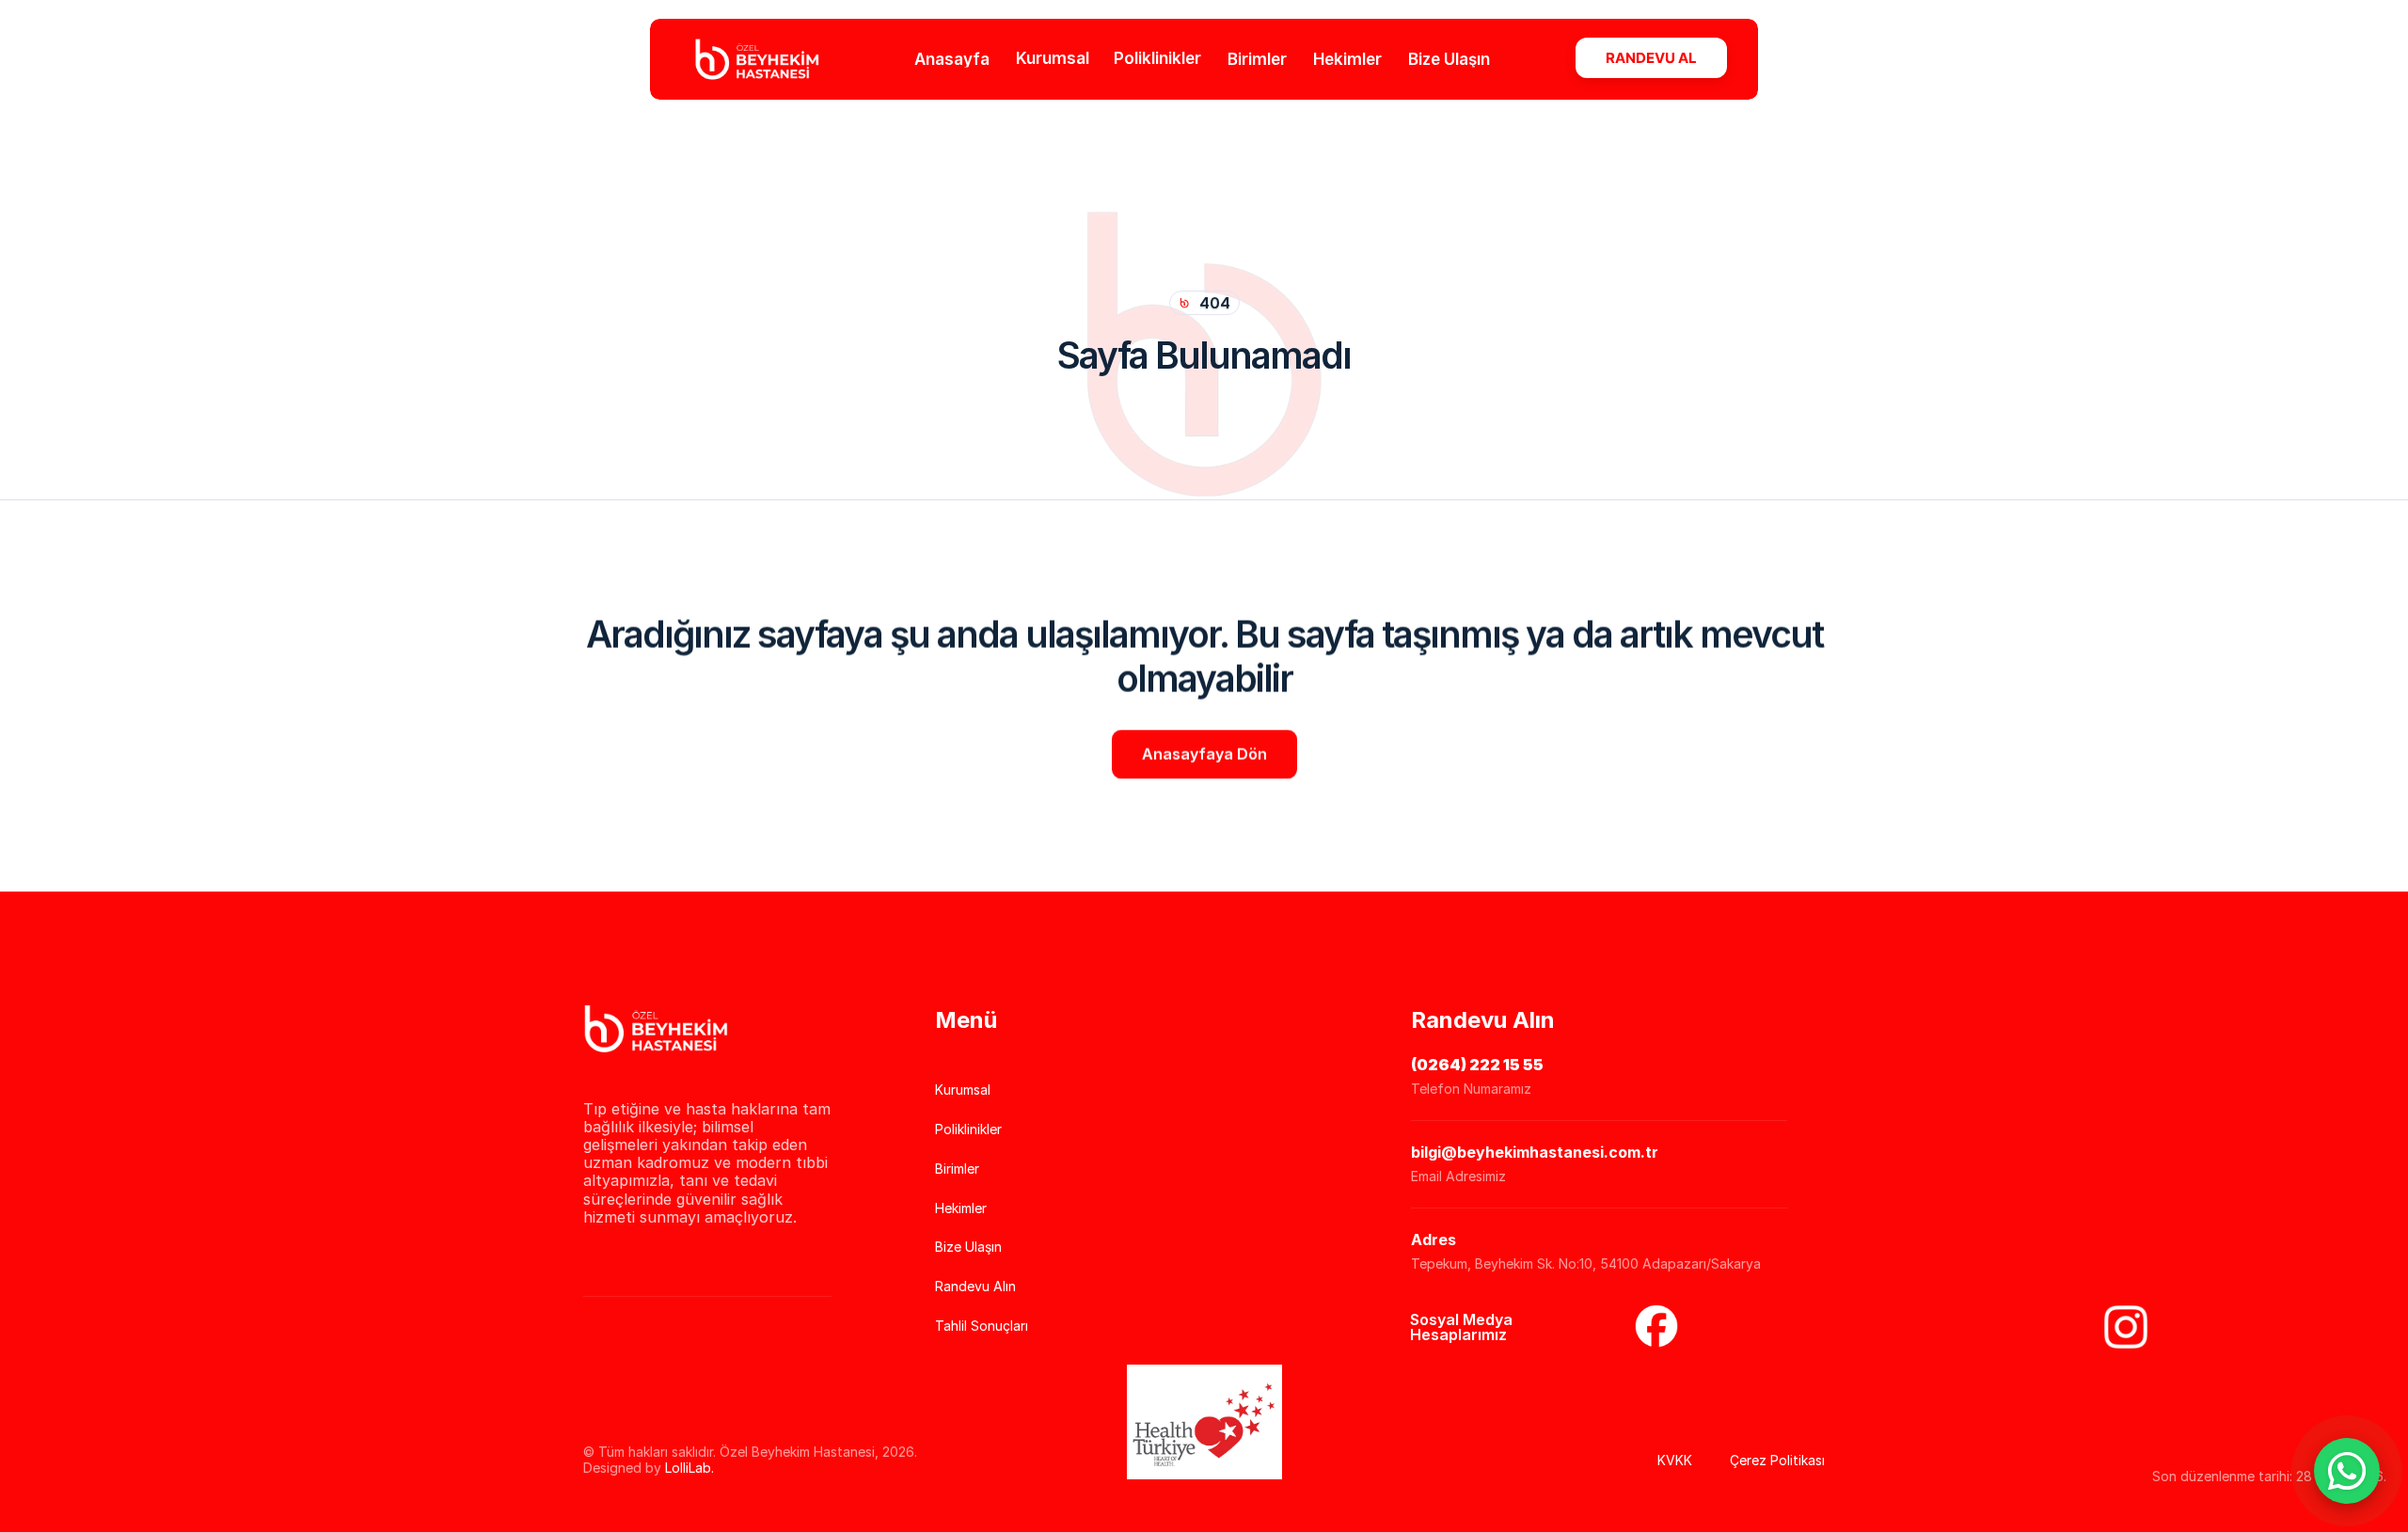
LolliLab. (689, 1468)
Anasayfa (952, 58)
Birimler (1257, 58)
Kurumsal (1053, 58)
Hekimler (1347, 58)
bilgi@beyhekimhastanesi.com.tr (1535, 1152)
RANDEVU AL (1651, 58)
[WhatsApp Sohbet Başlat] (2347, 1471)
